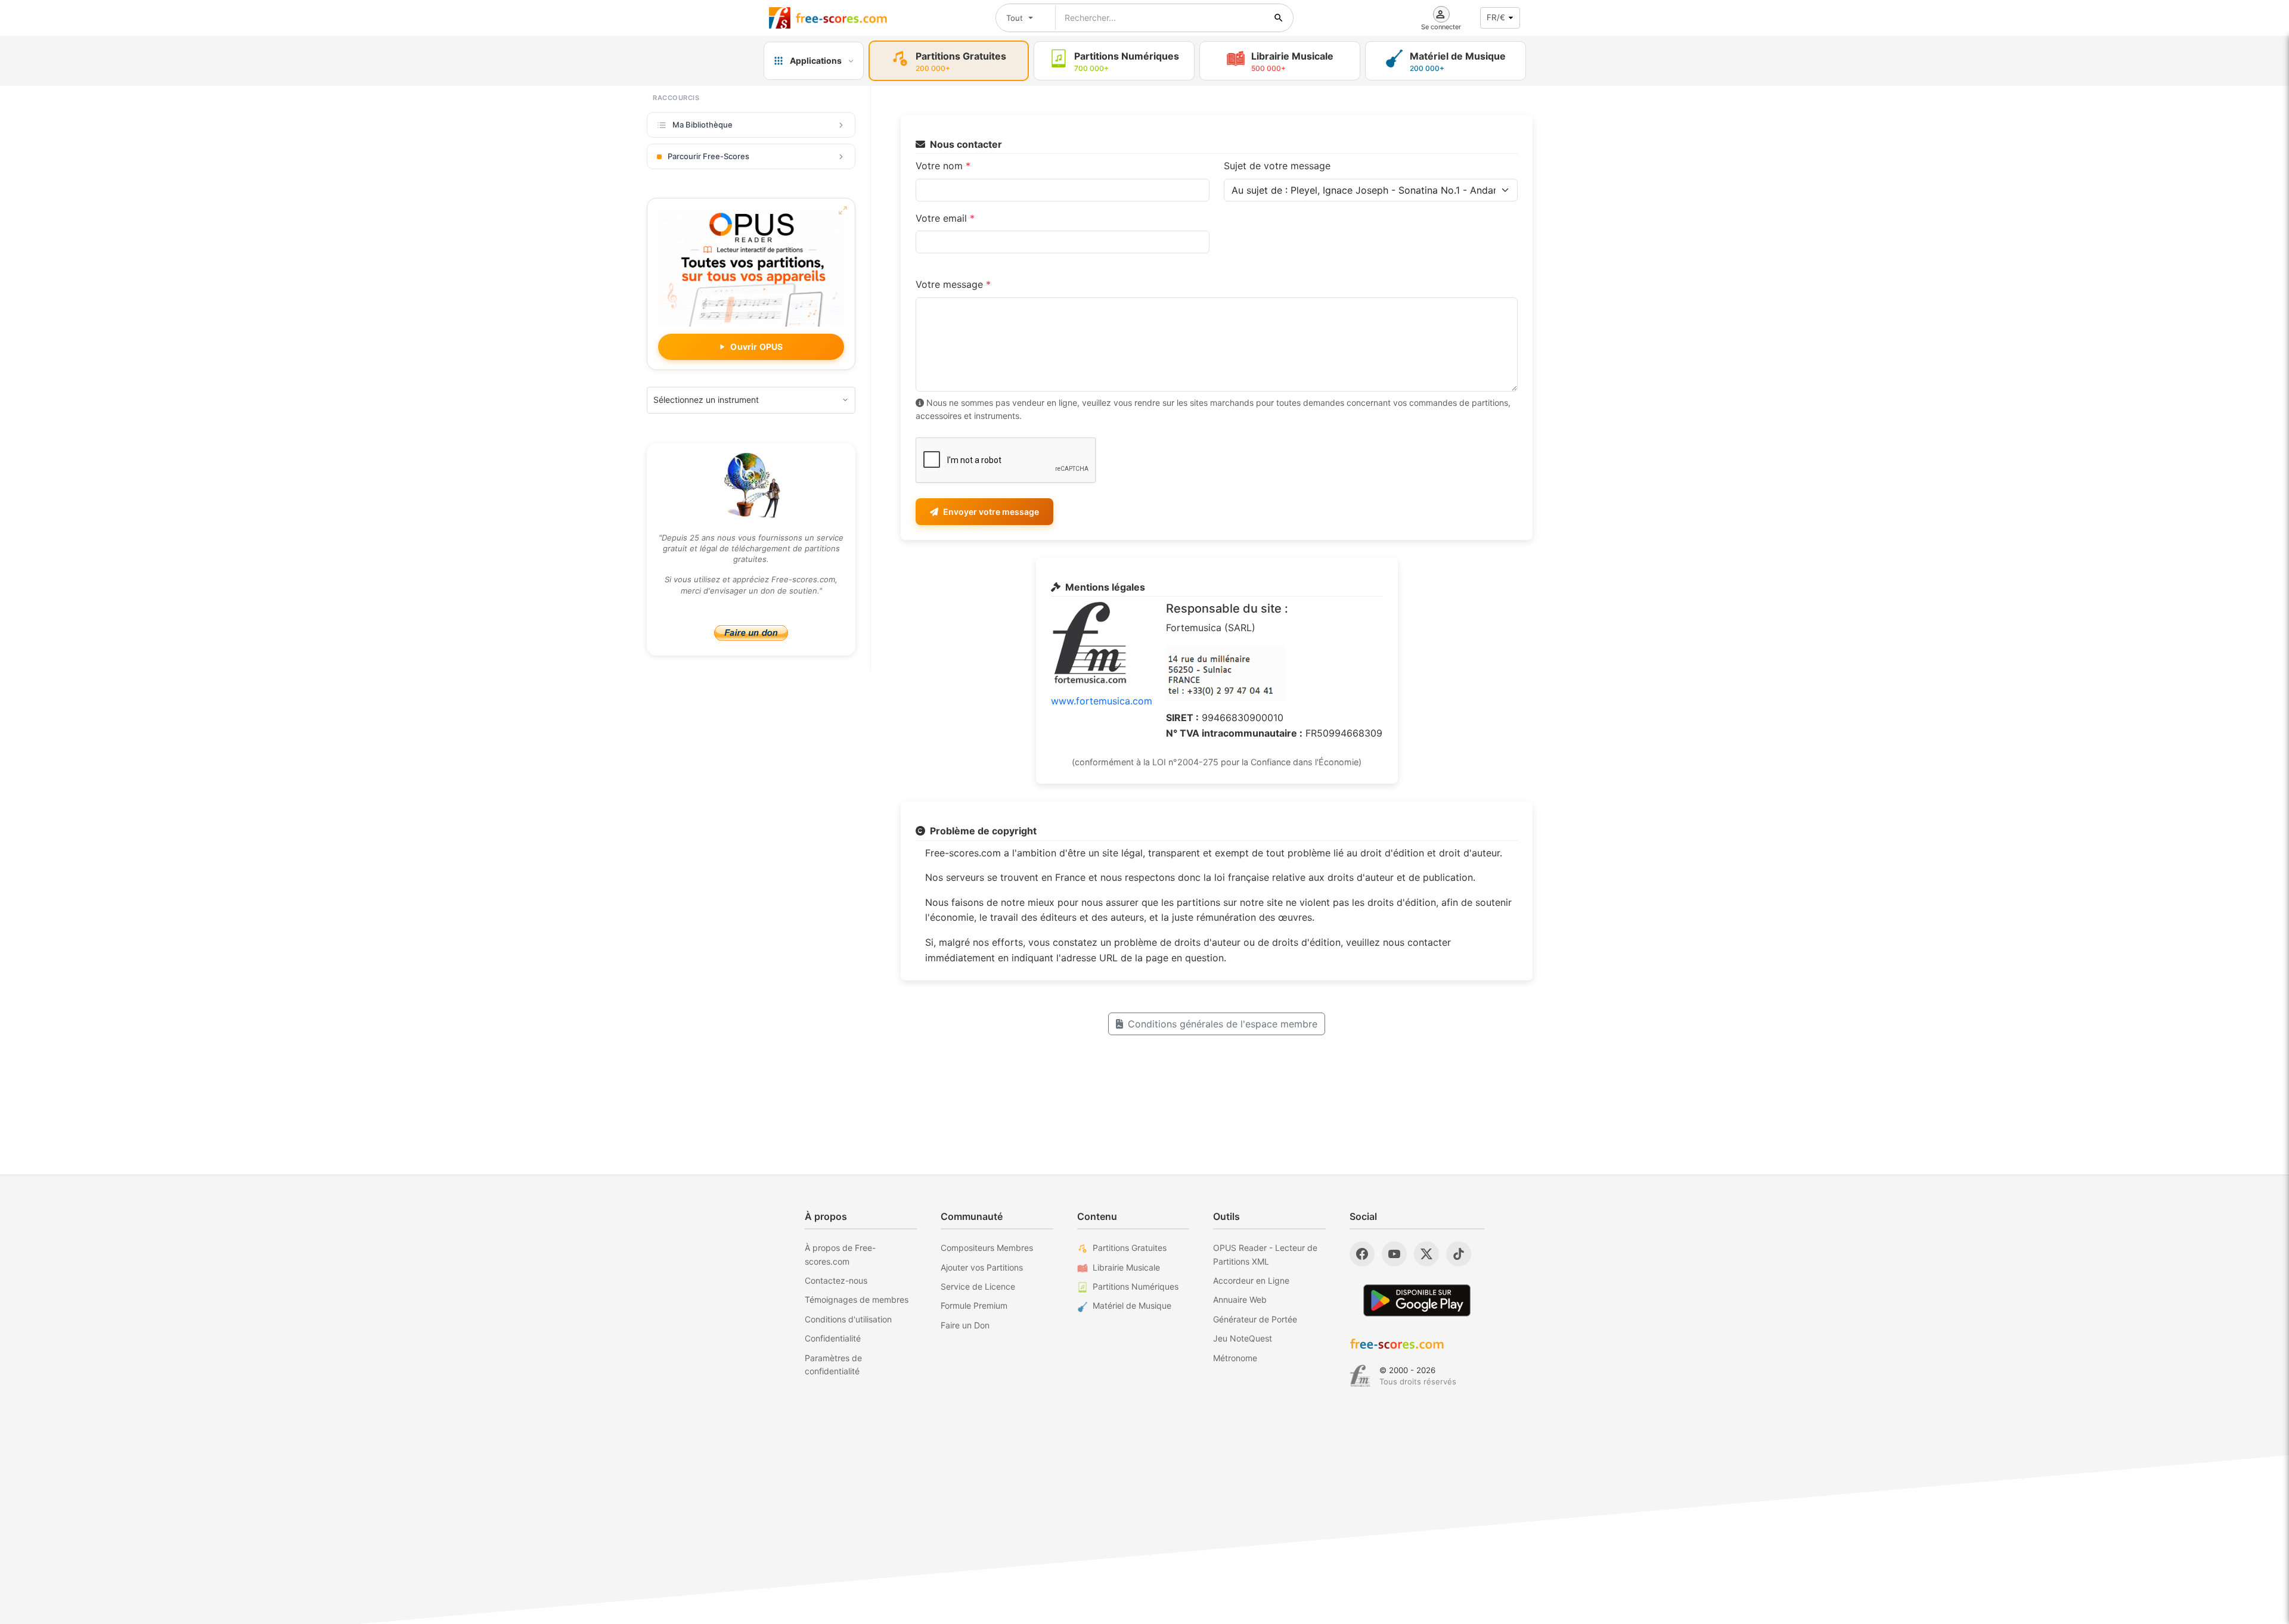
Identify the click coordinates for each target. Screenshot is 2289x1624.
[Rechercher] (1279, 18)
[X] (1426, 1254)
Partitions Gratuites (1130, 1248)
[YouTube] (1394, 1254)
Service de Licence (978, 1286)
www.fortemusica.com (1102, 701)
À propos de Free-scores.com (840, 1254)
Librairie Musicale (1126, 1267)
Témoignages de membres (857, 1299)
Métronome (1235, 1358)
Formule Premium (974, 1305)
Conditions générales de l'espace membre (1223, 1024)
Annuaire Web (1240, 1299)
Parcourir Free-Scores (708, 156)
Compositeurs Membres (987, 1248)
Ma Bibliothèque (702, 125)
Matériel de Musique (1132, 1305)
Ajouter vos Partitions (982, 1267)
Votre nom (943, 166)
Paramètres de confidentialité (833, 1364)
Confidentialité (833, 1338)
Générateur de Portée (1255, 1319)
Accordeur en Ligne (1251, 1280)
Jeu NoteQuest (1243, 1338)
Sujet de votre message (1277, 166)
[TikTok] (1459, 1254)
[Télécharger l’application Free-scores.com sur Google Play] (1417, 1300)
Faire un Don (965, 1325)
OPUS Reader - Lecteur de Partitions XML (1265, 1254)
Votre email (945, 218)
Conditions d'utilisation (848, 1319)
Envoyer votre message (991, 512)
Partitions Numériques (1136, 1286)
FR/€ (1496, 17)
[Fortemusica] (1360, 1376)
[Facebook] (1362, 1254)
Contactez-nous (836, 1280)
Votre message (953, 284)
